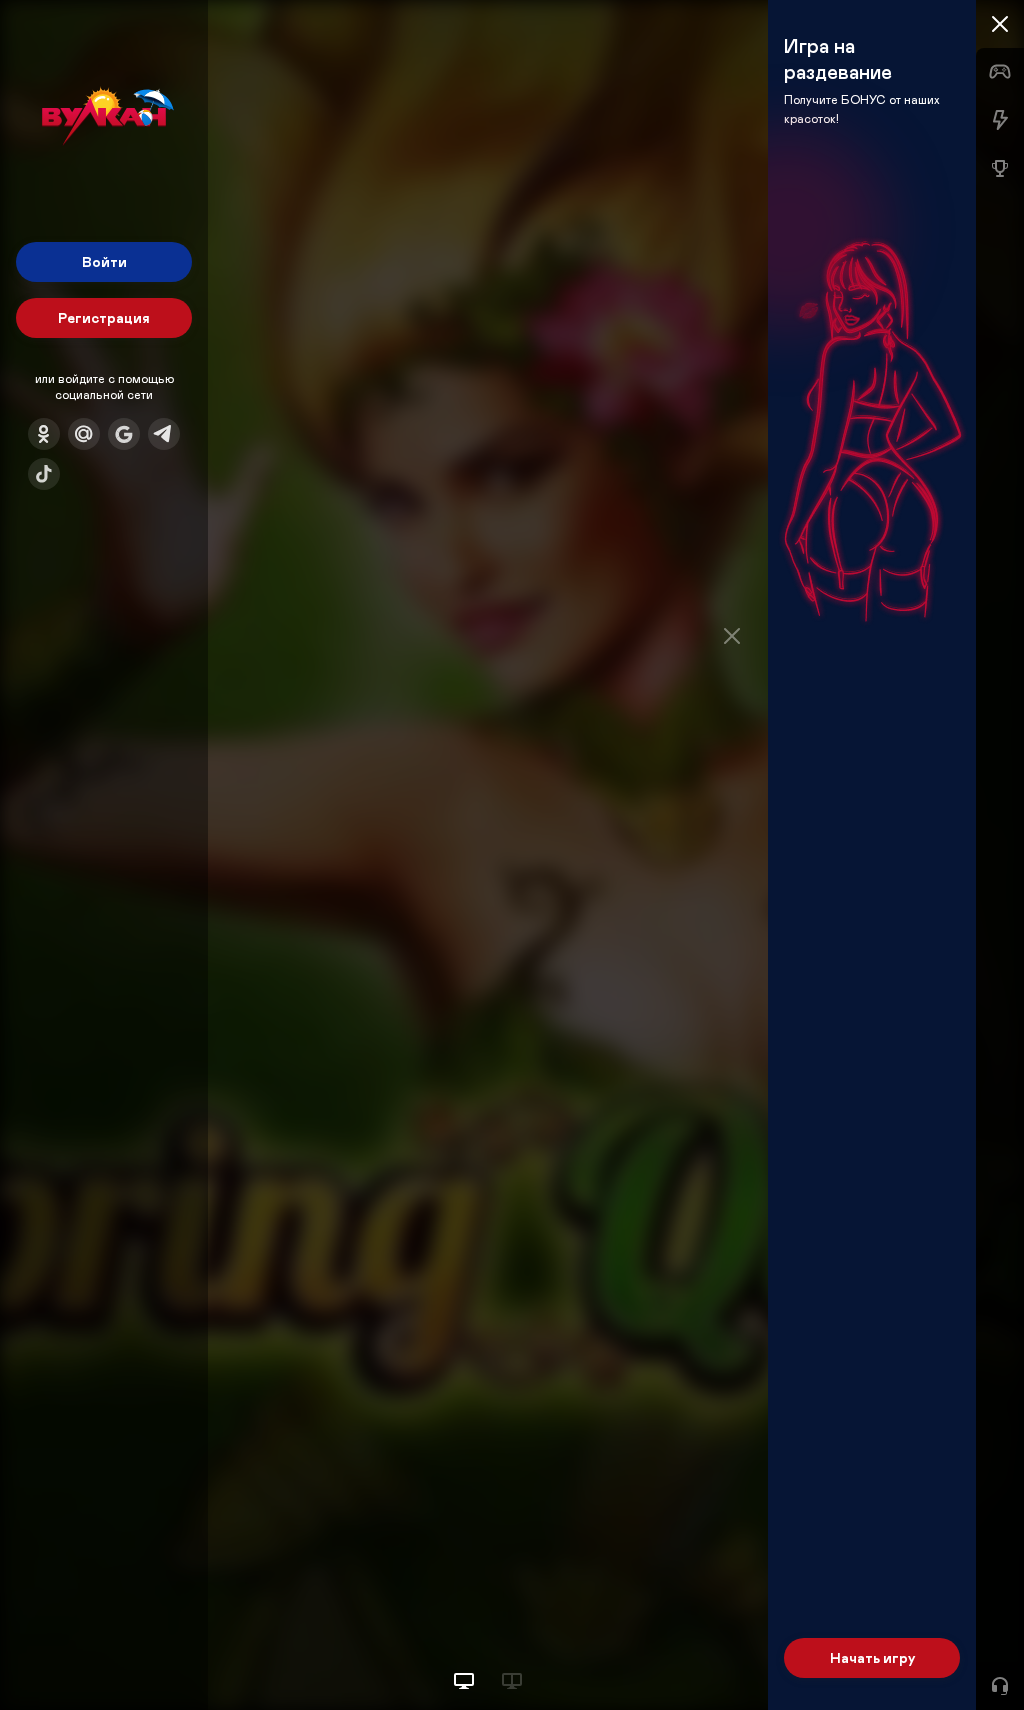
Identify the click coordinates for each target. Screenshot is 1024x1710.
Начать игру (872, 1657)
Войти (104, 261)
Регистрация (104, 317)
